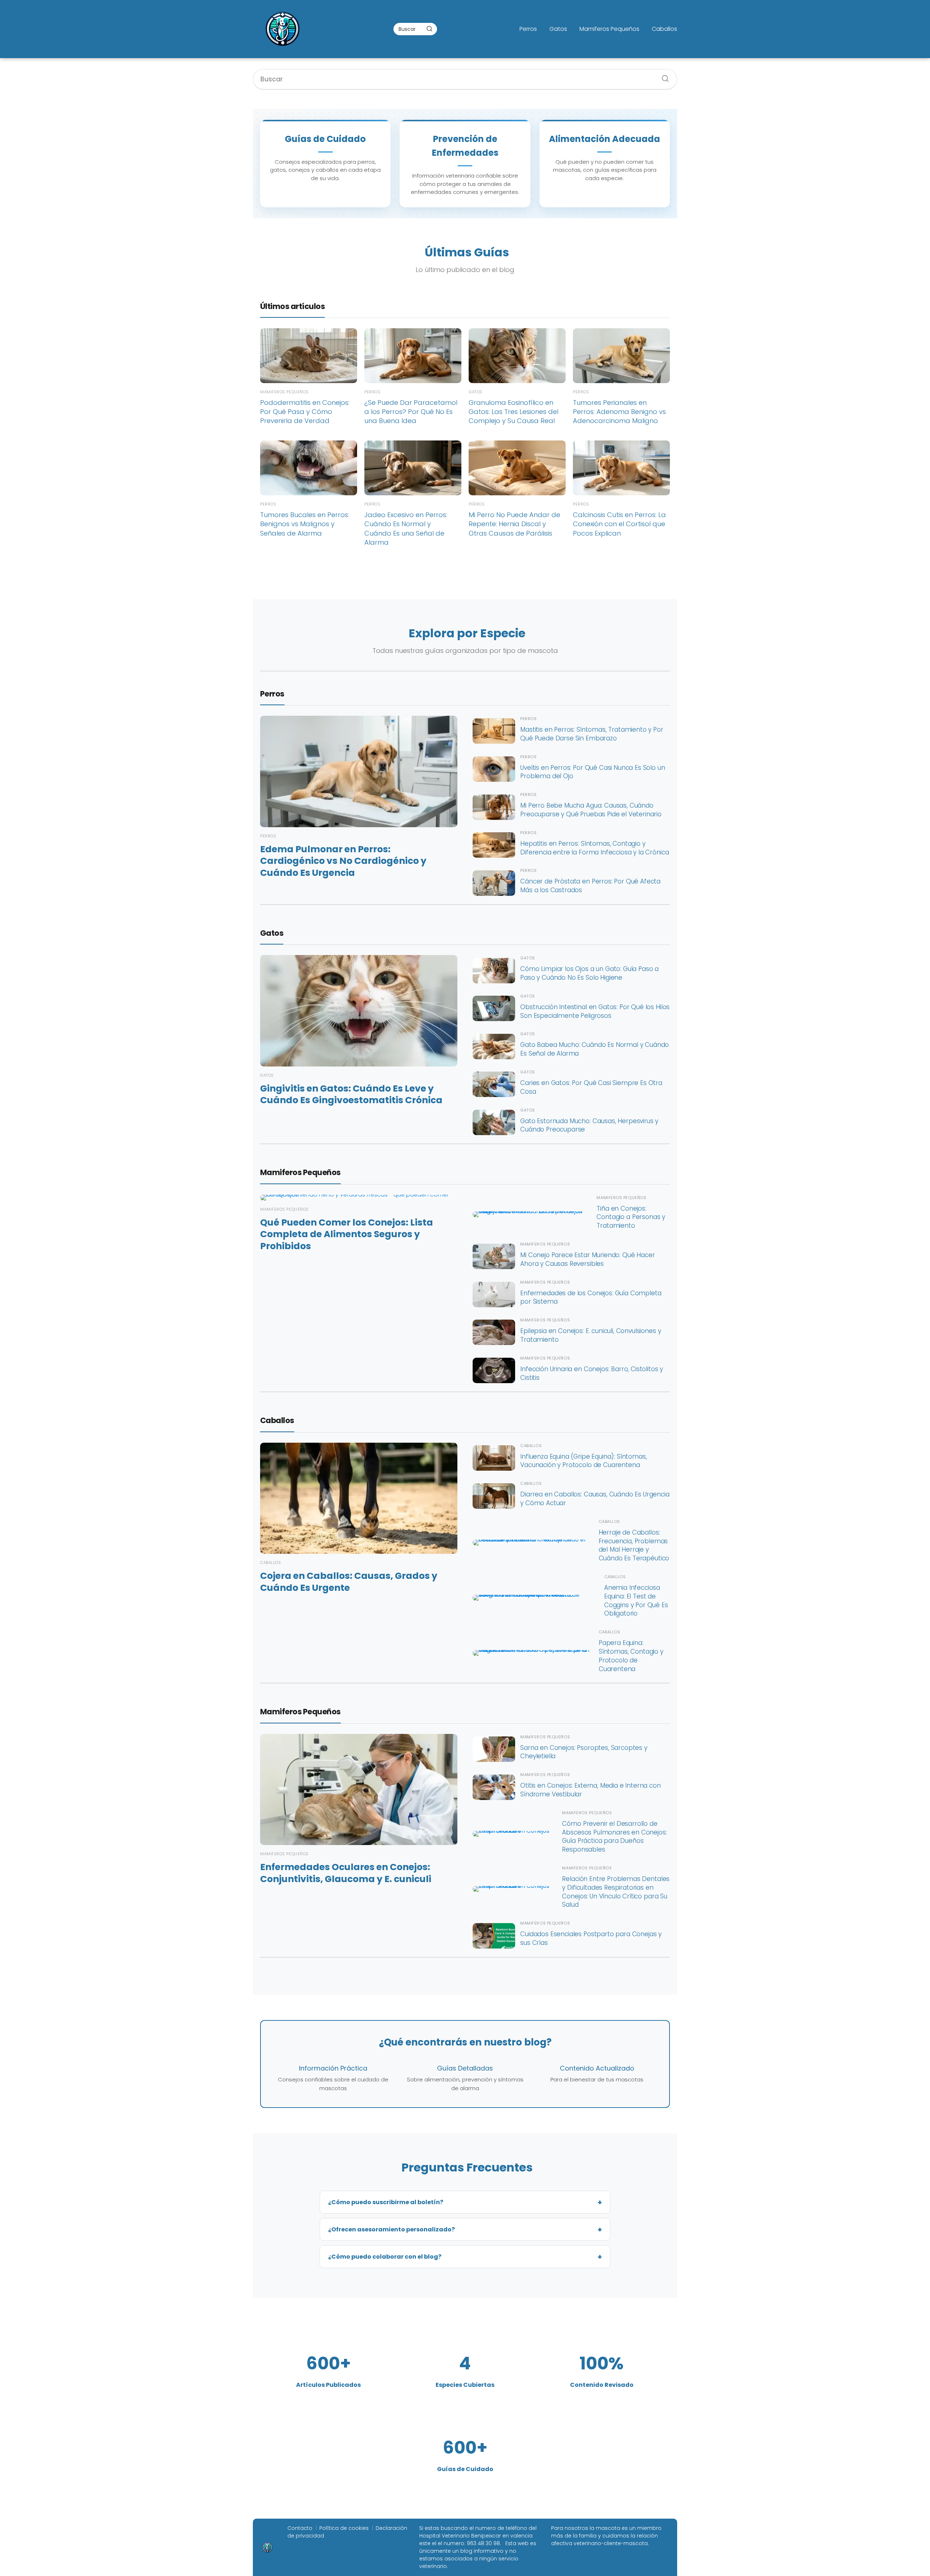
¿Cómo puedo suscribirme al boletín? (386, 2202)
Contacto (300, 2528)
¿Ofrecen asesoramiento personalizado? (391, 2229)
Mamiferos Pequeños (609, 29)
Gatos (558, 29)
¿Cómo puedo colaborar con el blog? (385, 2257)
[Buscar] (429, 29)
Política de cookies (344, 2528)
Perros (528, 29)
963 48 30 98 (483, 2543)
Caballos (664, 29)
